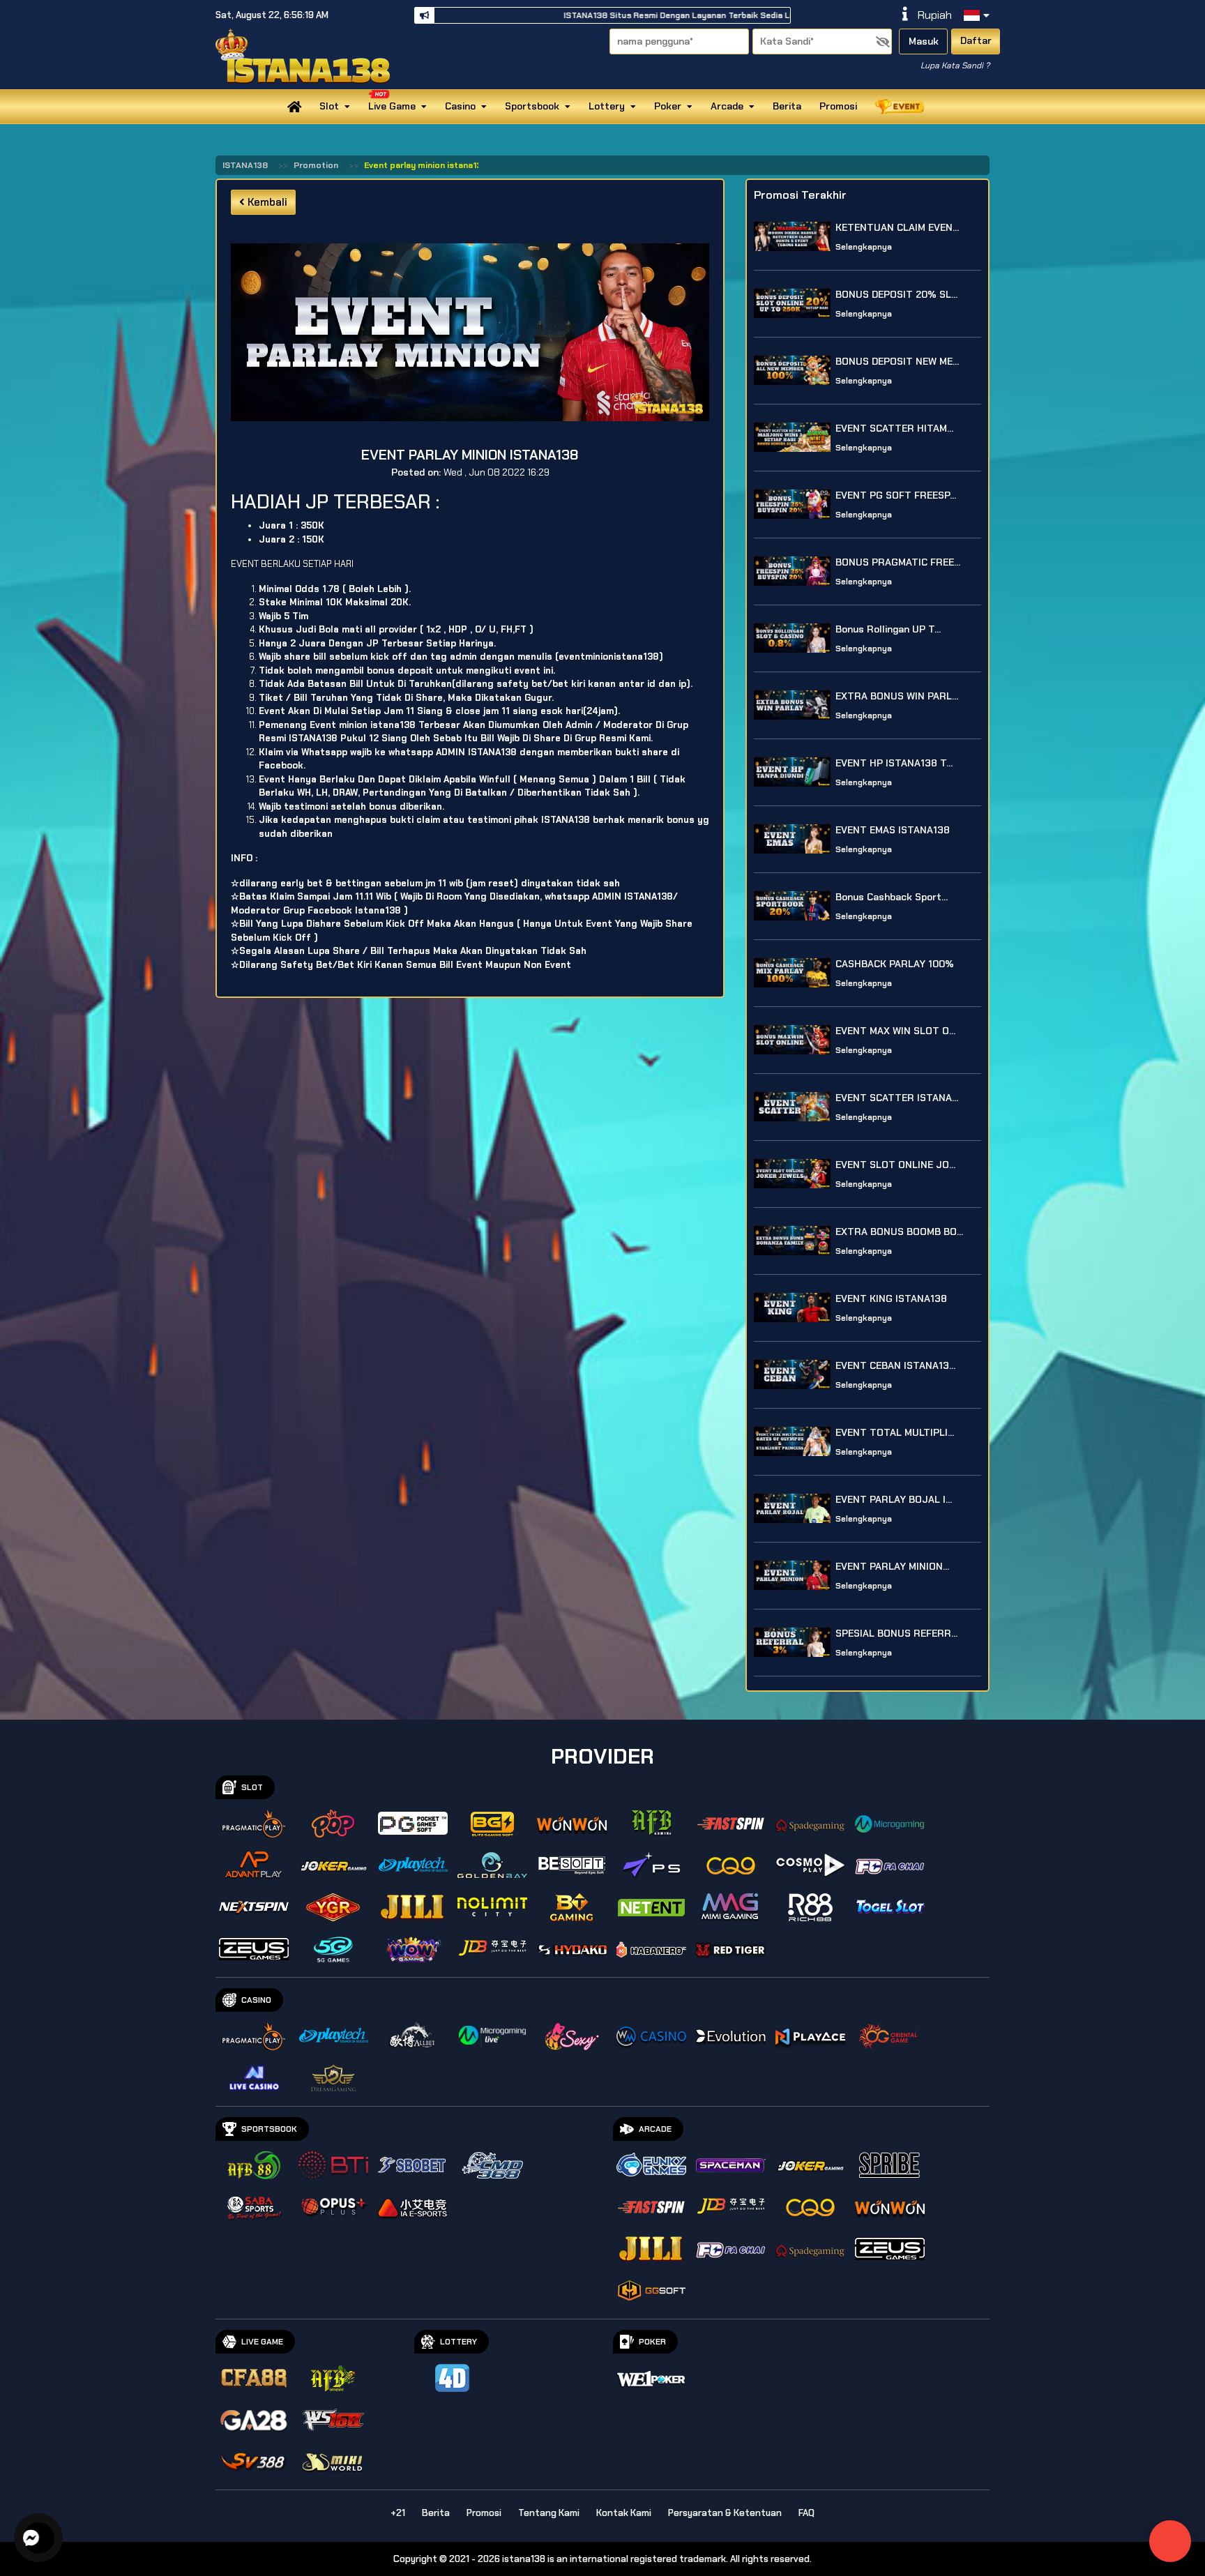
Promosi (838, 106)
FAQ (806, 2513)
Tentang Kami (549, 2513)
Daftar (976, 40)
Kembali (266, 202)
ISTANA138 (245, 165)
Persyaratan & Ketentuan (725, 2513)
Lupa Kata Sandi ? (955, 66)
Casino (460, 106)
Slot (329, 106)
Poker (668, 106)
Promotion (316, 165)
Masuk (924, 41)
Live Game (392, 106)
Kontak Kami (624, 2513)
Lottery (607, 106)
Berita (787, 106)
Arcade (727, 106)
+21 (398, 2513)
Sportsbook (532, 106)
